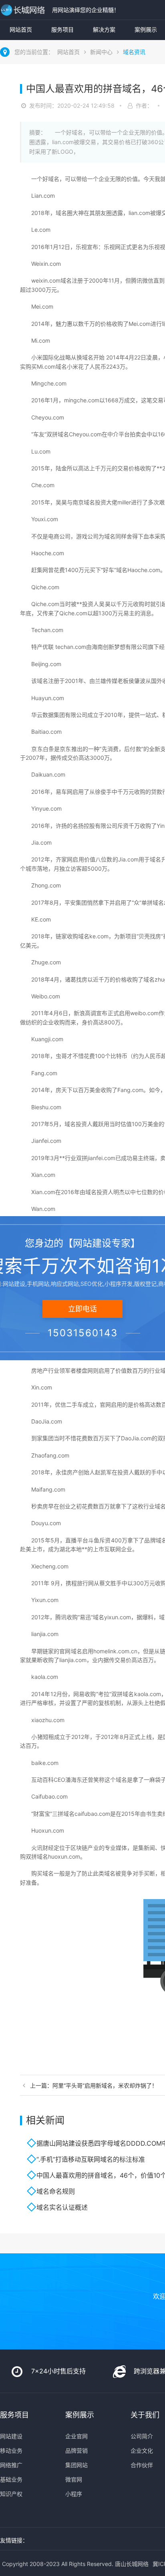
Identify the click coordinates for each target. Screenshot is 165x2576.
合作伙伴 (142, 2465)
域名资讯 (134, 52)
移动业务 (11, 2451)
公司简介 (142, 2436)
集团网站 (76, 2465)
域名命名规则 (56, 2191)
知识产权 (11, 2494)
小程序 (74, 2494)
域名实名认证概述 (62, 2207)
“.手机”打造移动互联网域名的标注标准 (91, 2159)
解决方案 (104, 29)
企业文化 (142, 2451)
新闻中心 (101, 52)
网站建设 (11, 2436)
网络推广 (11, 2465)
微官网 (74, 2479)
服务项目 (62, 29)
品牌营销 (76, 2451)
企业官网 (76, 2436)
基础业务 (11, 2479)
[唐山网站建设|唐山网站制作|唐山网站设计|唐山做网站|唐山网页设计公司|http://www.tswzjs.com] (24, 10)
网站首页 (21, 29)
